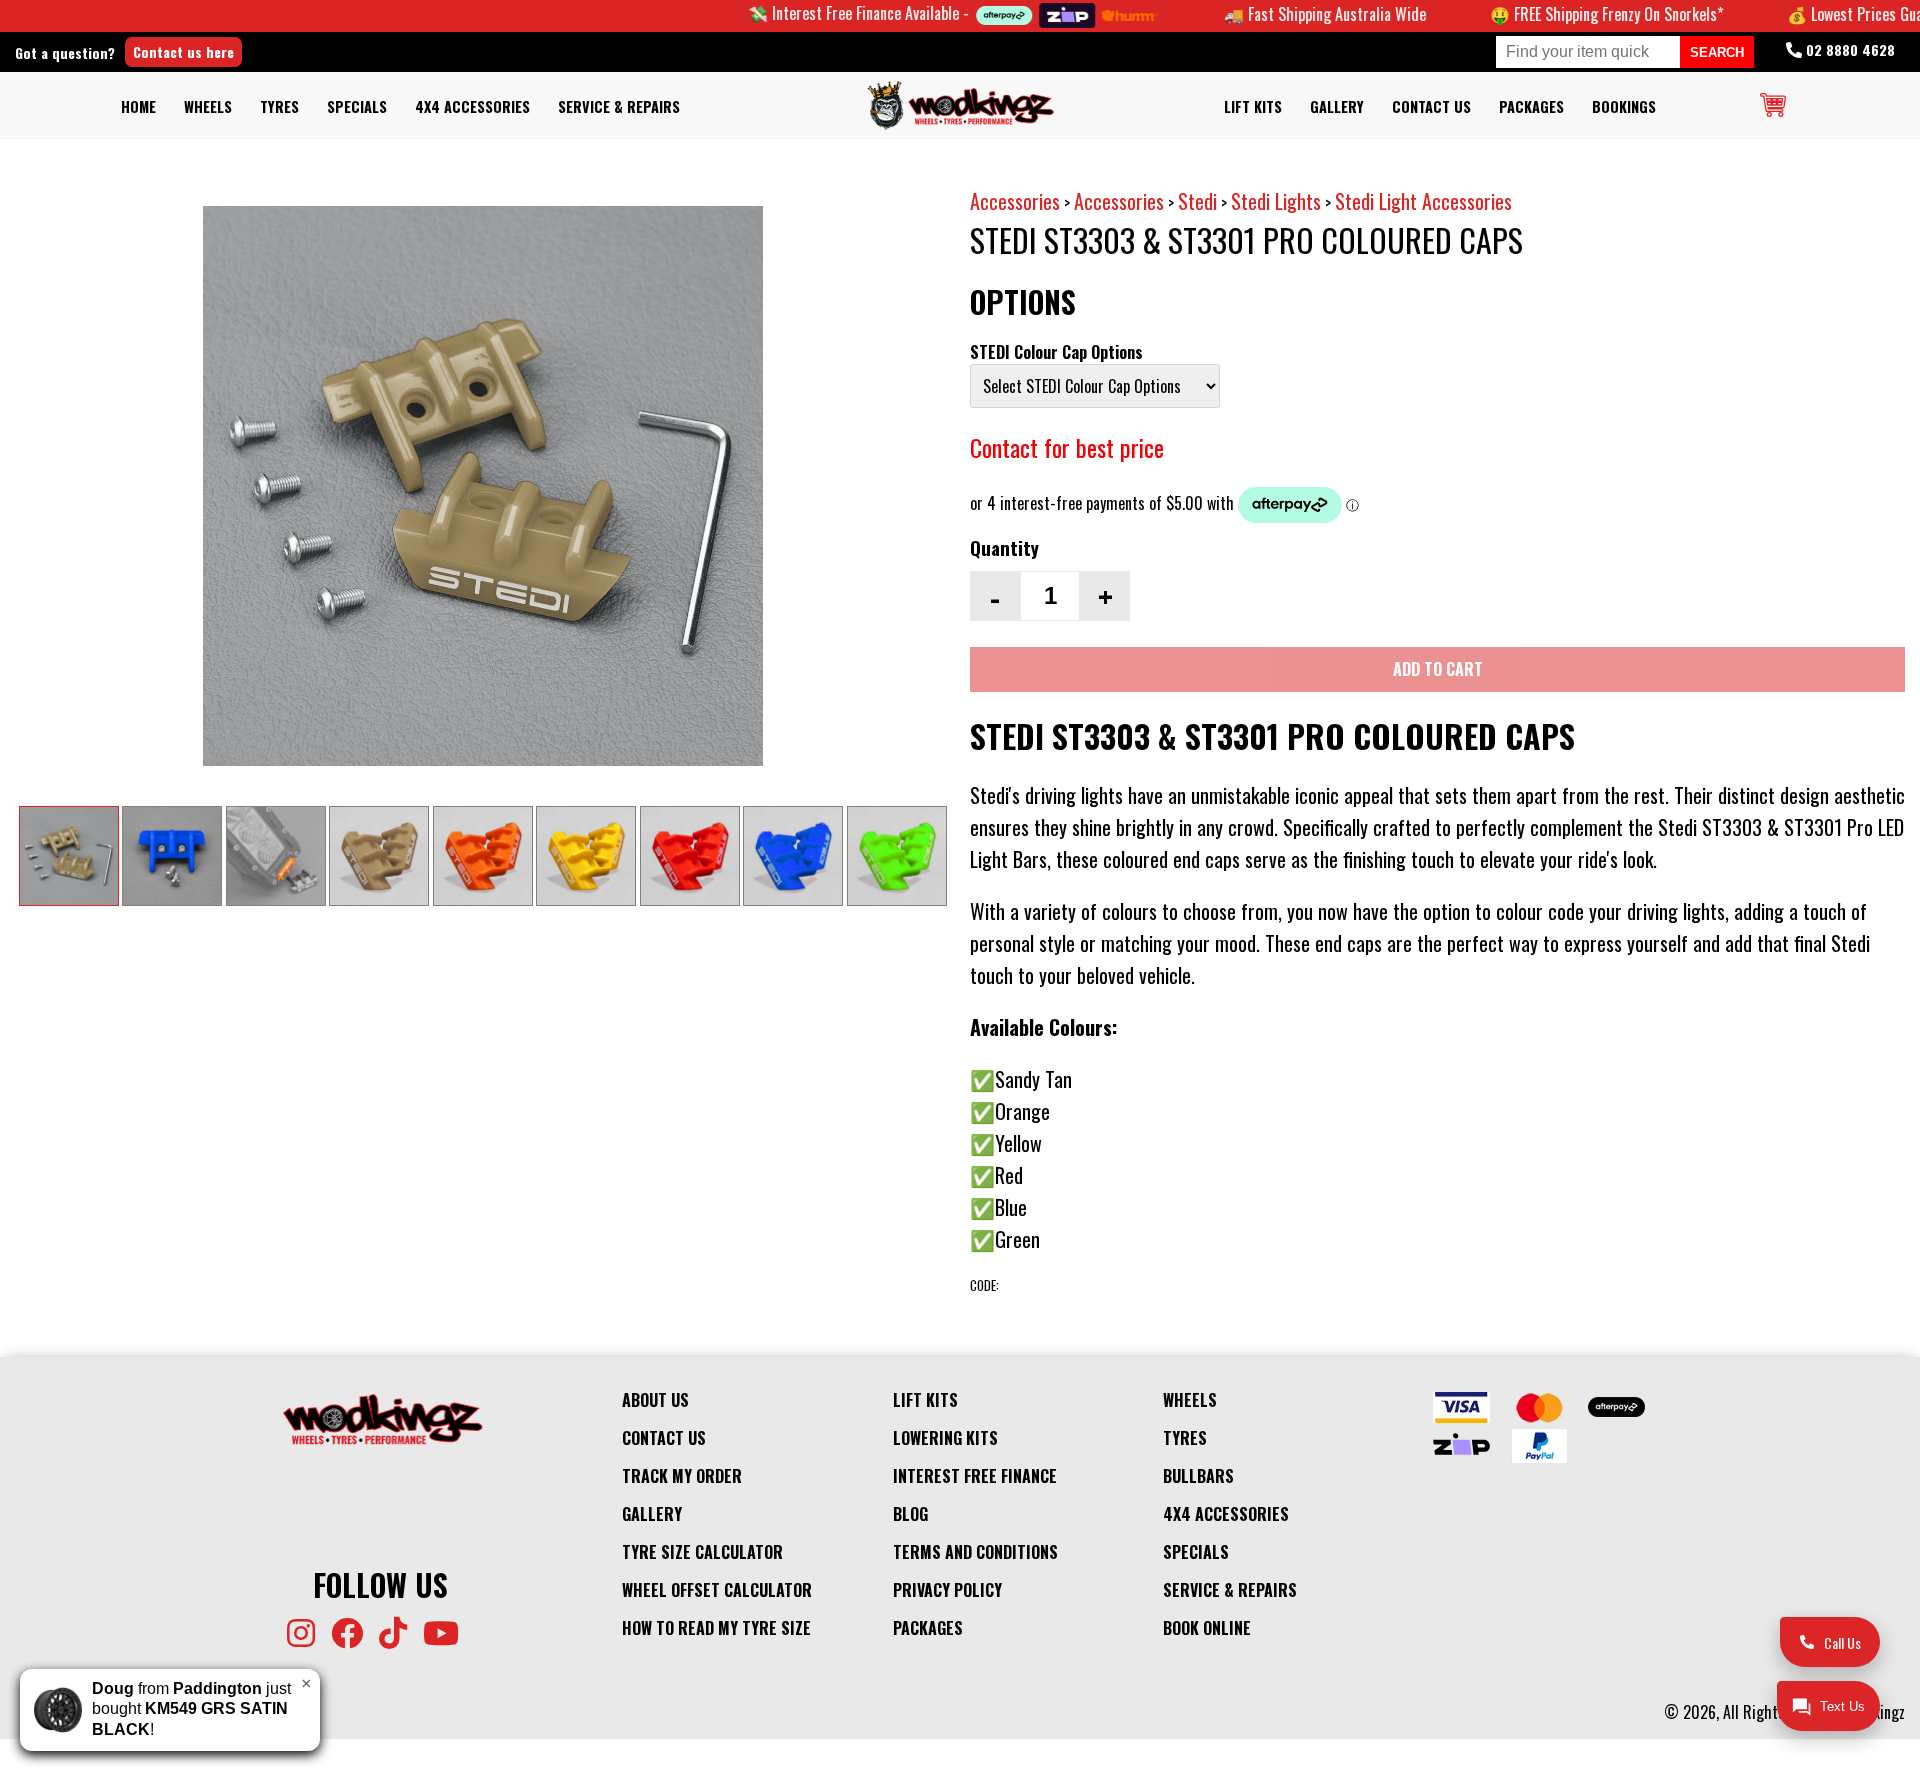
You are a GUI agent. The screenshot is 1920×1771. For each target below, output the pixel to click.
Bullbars (1198, 1476)
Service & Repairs (619, 106)
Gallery (1337, 106)
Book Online (1207, 1628)
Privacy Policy (947, 1590)
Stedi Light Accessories (1423, 201)
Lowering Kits (945, 1438)
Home (138, 106)
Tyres (279, 106)
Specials (357, 106)
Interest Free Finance (975, 1476)
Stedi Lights (1276, 201)
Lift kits (1253, 106)
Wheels (208, 106)
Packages (1531, 106)
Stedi (1197, 201)
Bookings (1624, 106)
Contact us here (183, 51)
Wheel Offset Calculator (717, 1590)
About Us (655, 1400)
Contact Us (1431, 106)
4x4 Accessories (472, 106)
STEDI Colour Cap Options (1056, 352)
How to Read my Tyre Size (716, 1628)
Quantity (1004, 547)
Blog (910, 1514)
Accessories (1015, 201)
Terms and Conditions (975, 1552)
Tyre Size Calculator (702, 1552)
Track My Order (682, 1476)
